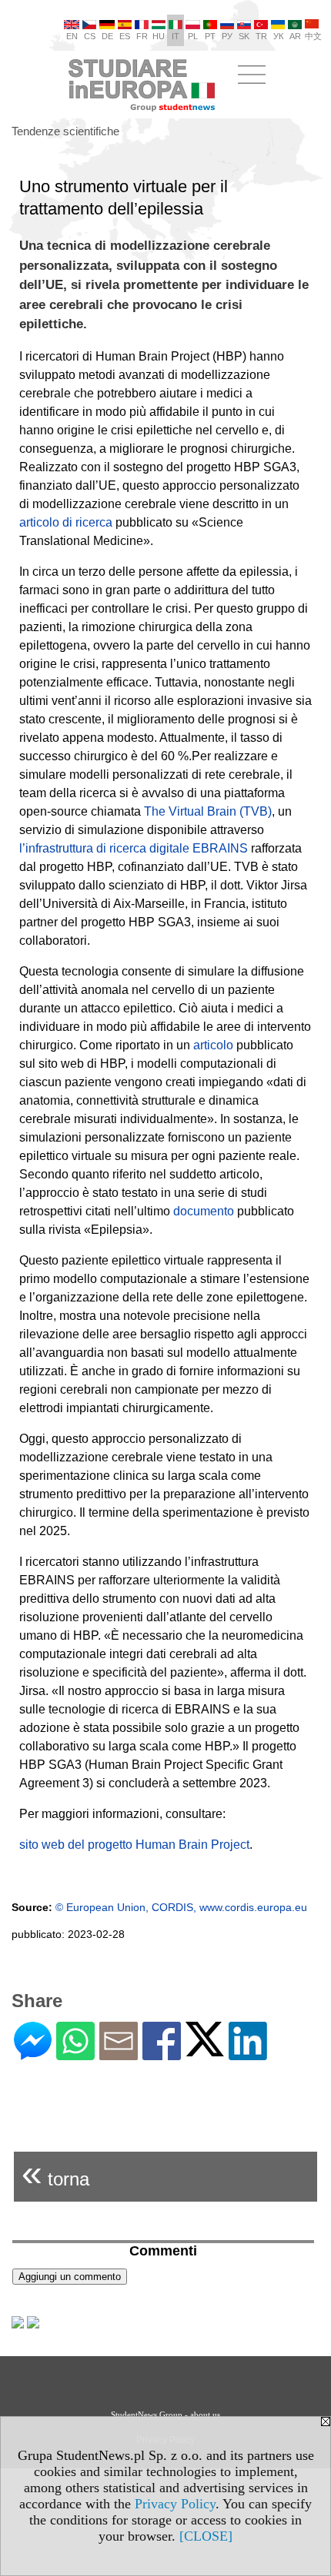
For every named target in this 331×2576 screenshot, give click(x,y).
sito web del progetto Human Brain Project (134, 1845)
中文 (313, 36)
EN (72, 36)
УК (278, 36)
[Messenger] (33, 2054)
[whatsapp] (75, 2054)
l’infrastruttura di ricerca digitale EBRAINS (134, 848)
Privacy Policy (175, 2504)
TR (261, 36)
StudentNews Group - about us (165, 2415)
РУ (227, 36)
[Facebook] (162, 2054)
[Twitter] (205, 2050)
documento (204, 1211)
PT (210, 36)
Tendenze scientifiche (65, 131)
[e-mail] (119, 2054)
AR (295, 36)
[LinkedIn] (248, 2054)
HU (159, 36)
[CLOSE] (206, 2536)
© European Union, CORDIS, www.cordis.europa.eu (181, 1907)
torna (55, 2173)
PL (193, 36)
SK (244, 36)
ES (125, 36)
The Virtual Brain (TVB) (208, 811)
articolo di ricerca (66, 522)
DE (107, 36)
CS (90, 36)
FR (142, 36)
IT (176, 36)
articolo (213, 1045)
